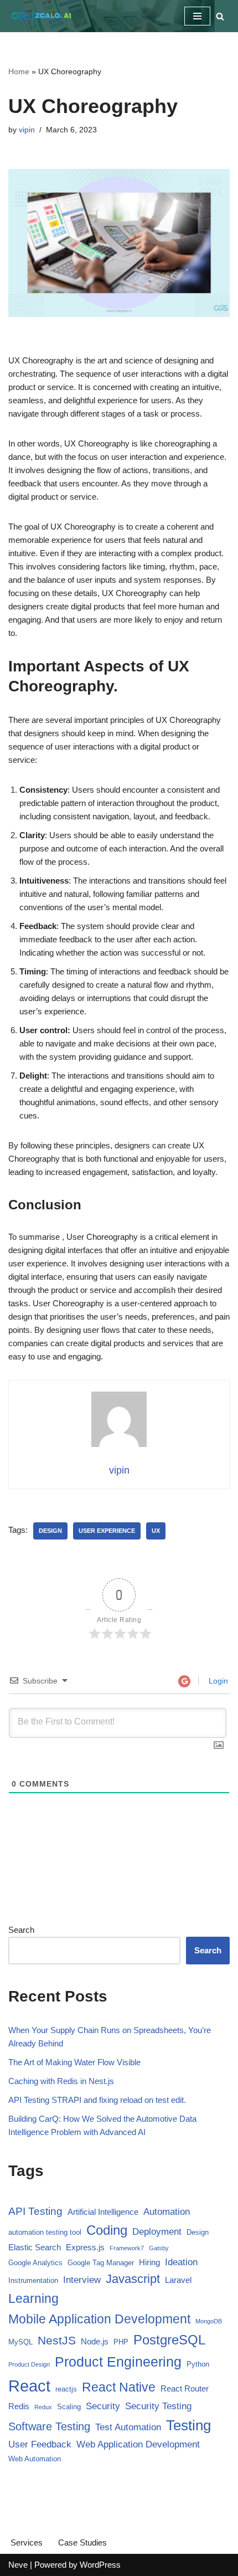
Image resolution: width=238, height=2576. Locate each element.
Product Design (29, 2364)
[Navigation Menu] (197, 16)
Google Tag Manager (101, 2263)
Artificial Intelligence (103, 2212)
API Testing (35, 2211)
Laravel (178, 2280)
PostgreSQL (169, 2340)
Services (27, 2542)
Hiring (149, 2262)
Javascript (133, 2279)
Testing (188, 2425)
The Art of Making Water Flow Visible (74, 2062)
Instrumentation (33, 2280)
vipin (27, 130)
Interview (82, 2280)
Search (21, 1930)
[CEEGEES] (42, 16)
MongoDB (209, 2321)
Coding (107, 2230)
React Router (185, 2388)
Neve (18, 2565)
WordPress (100, 2565)
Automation (167, 2212)
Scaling (69, 2407)
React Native (119, 2387)
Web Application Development (138, 2444)
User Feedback (40, 2444)
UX (156, 1531)
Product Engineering (118, 2362)
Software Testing (49, 2426)
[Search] (220, 16)
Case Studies (82, 2542)
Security (103, 2406)
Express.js (85, 2247)
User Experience (107, 1531)
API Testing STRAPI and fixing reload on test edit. (97, 2100)
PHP (121, 2342)
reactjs (66, 2389)
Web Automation (35, 2459)
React (29, 2386)
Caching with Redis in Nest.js (61, 2081)
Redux (43, 2407)
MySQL (20, 2342)
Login (217, 1681)
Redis (19, 2406)
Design (50, 1531)
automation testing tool (45, 2232)
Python (198, 2364)
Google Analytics (35, 2263)
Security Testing (158, 2406)
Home (19, 71)
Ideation (181, 2262)
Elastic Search (35, 2247)
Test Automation (128, 2427)
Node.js (95, 2341)
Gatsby (159, 2248)
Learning (33, 2299)
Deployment (157, 2232)
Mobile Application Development (99, 2319)
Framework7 (127, 2248)
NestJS (57, 2340)
